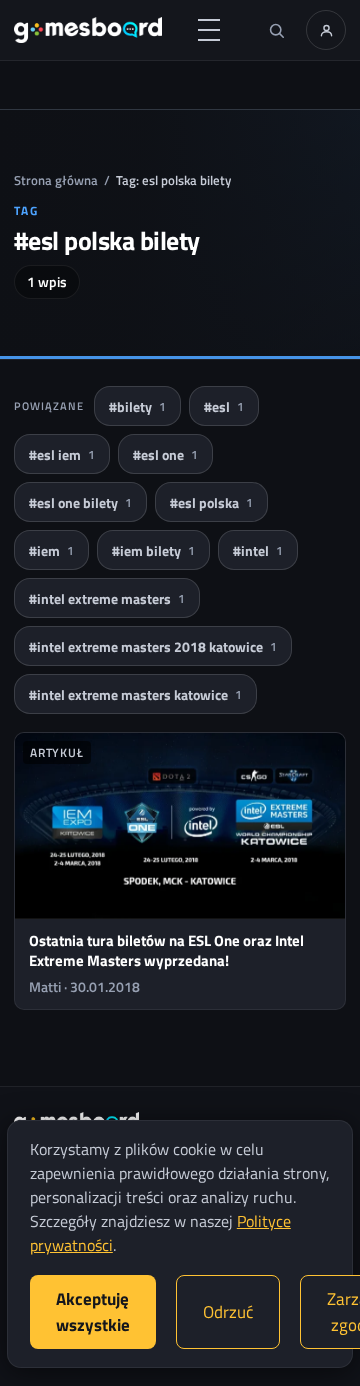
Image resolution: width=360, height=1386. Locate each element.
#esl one (165, 454)
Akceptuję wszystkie (93, 1312)
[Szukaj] (276, 30)
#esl (224, 406)
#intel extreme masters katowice (135, 694)
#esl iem (62, 454)
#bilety (137, 406)
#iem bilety (153, 550)
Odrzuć (228, 1312)
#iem (51, 550)
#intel (258, 550)
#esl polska (211, 502)
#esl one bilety (80, 502)
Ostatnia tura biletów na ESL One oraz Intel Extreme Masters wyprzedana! (166, 950)
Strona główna (56, 180)
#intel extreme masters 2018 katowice (153, 646)
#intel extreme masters (107, 598)
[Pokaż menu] (209, 30)
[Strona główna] (88, 30)
